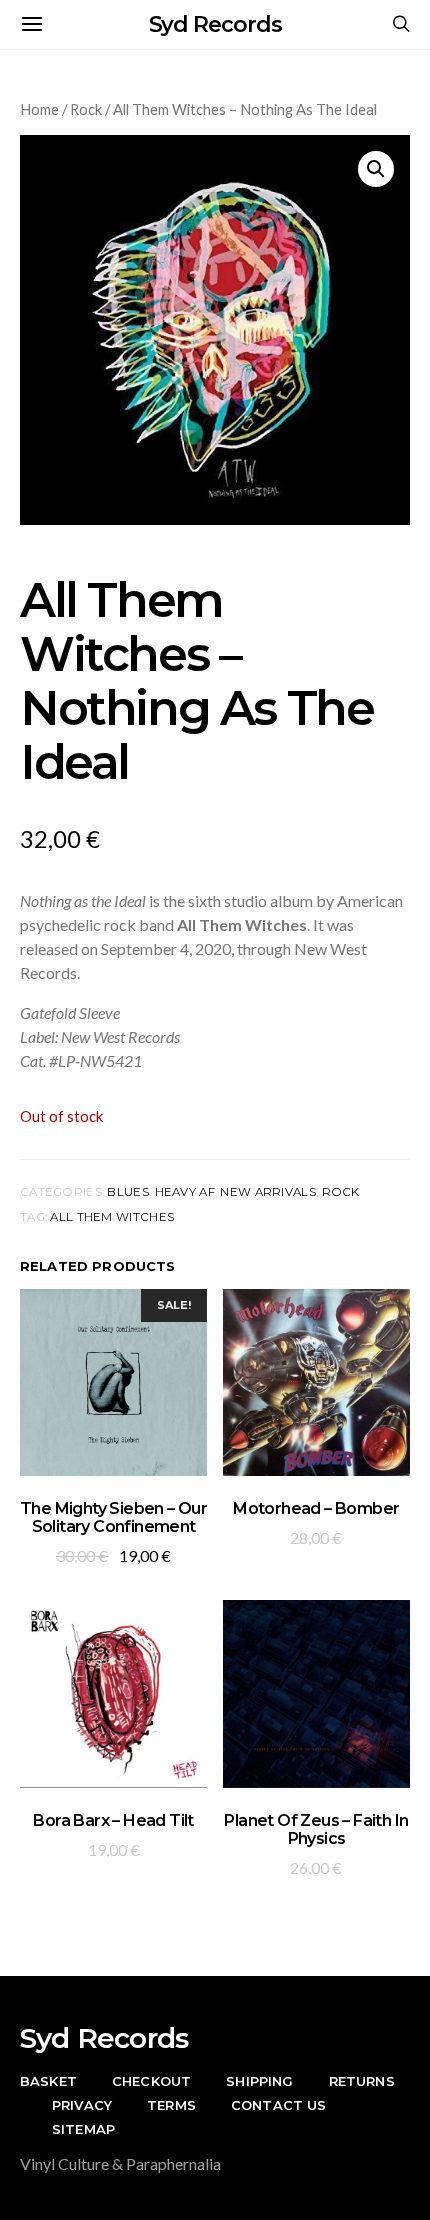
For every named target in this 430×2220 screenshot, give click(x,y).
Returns (362, 2081)
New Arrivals (267, 1192)
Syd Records (215, 24)
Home (39, 109)
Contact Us (279, 2105)
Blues (127, 1192)
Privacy (82, 2105)
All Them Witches (112, 1217)
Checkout (151, 2081)
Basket (48, 2081)
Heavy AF (185, 1192)
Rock (86, 109)
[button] (376, 169)
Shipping (259, 2081)
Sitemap (83, 2129)
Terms (171, 2105)
